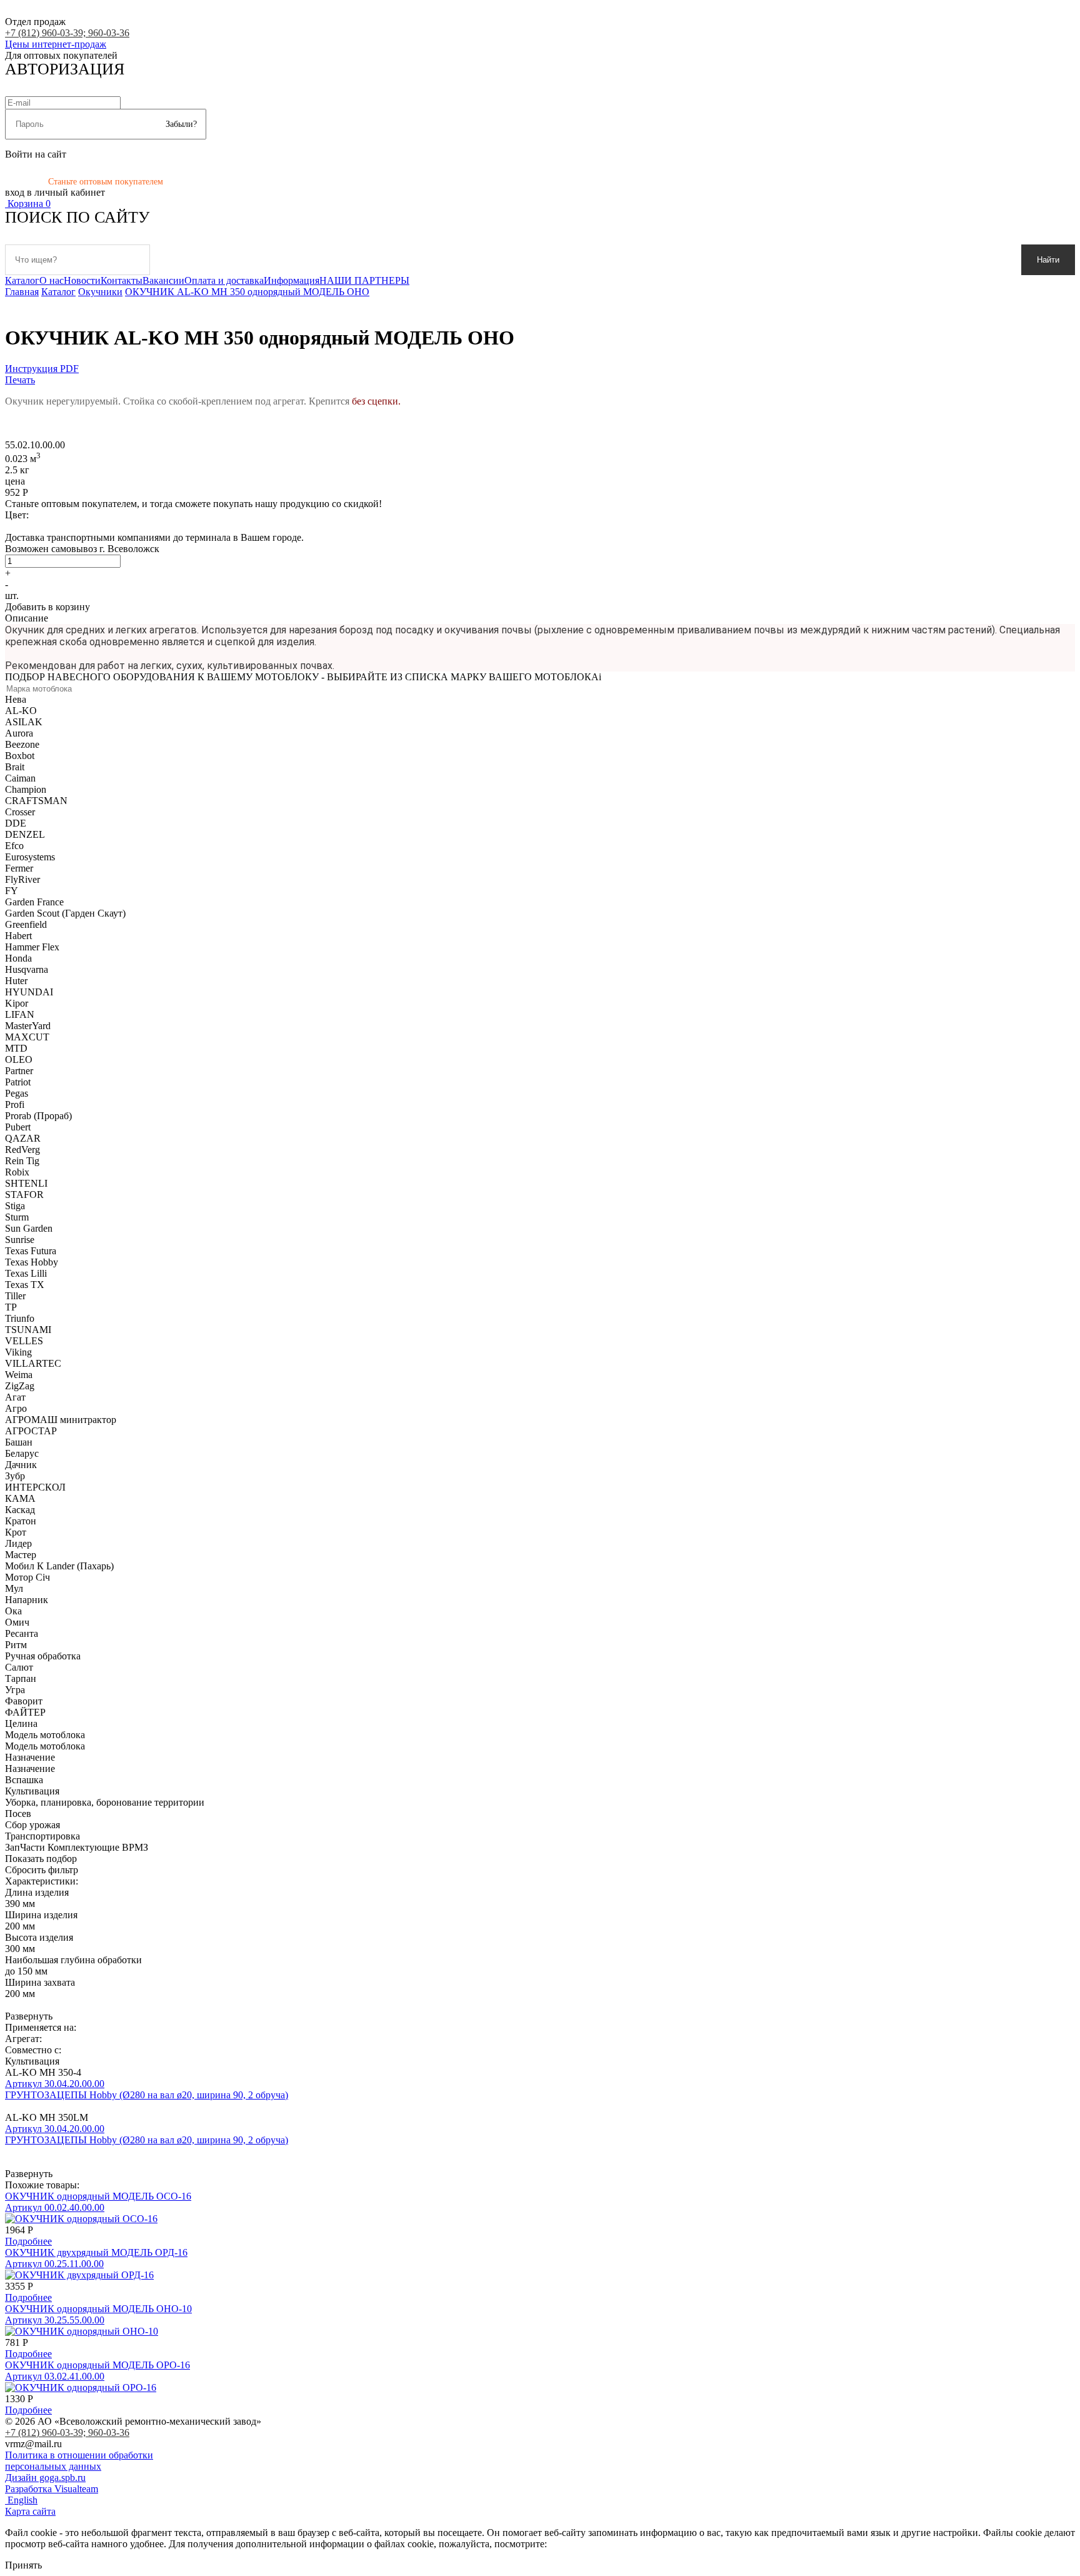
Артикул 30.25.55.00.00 (55, 2320)
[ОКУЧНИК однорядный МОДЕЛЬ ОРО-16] (81, 2387)
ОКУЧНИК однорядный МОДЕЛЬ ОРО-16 (97, 2365)
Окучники (100, 292)
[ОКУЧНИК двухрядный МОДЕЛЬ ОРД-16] (79, 2275)
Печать (20, 380)
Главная (22, 292)
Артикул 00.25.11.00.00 (54, 2264)
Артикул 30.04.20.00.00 (55, 2084)
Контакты (122, 280)
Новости (82, 280)
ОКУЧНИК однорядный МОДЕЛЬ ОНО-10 (98, 2309)
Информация (292, 280)
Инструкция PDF (42, 369)
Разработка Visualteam (52, 2489)
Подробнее (28, 2241)
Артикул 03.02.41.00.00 (55, 2376)
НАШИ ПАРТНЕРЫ (364, 280)
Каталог (22, 280)
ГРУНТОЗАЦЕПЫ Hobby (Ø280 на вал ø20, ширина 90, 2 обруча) (147, 2095)
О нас (52, 280)
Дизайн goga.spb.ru (45, 2478)
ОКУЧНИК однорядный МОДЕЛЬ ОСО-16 (98, 2196)
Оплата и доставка (224, 280)
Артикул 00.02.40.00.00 (55, 2207)
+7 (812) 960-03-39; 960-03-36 (67, 33)
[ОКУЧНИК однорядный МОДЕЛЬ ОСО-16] (81, 2219)
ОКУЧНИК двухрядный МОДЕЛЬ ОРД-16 (96, 2252)
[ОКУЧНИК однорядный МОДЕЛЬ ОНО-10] (82, 2331)
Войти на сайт (36, 154)
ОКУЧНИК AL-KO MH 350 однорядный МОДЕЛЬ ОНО (247, 292)
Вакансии (163, 280)
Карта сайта (30, 2511)
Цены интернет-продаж (56, 44)
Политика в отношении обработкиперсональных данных (79, 2461)
